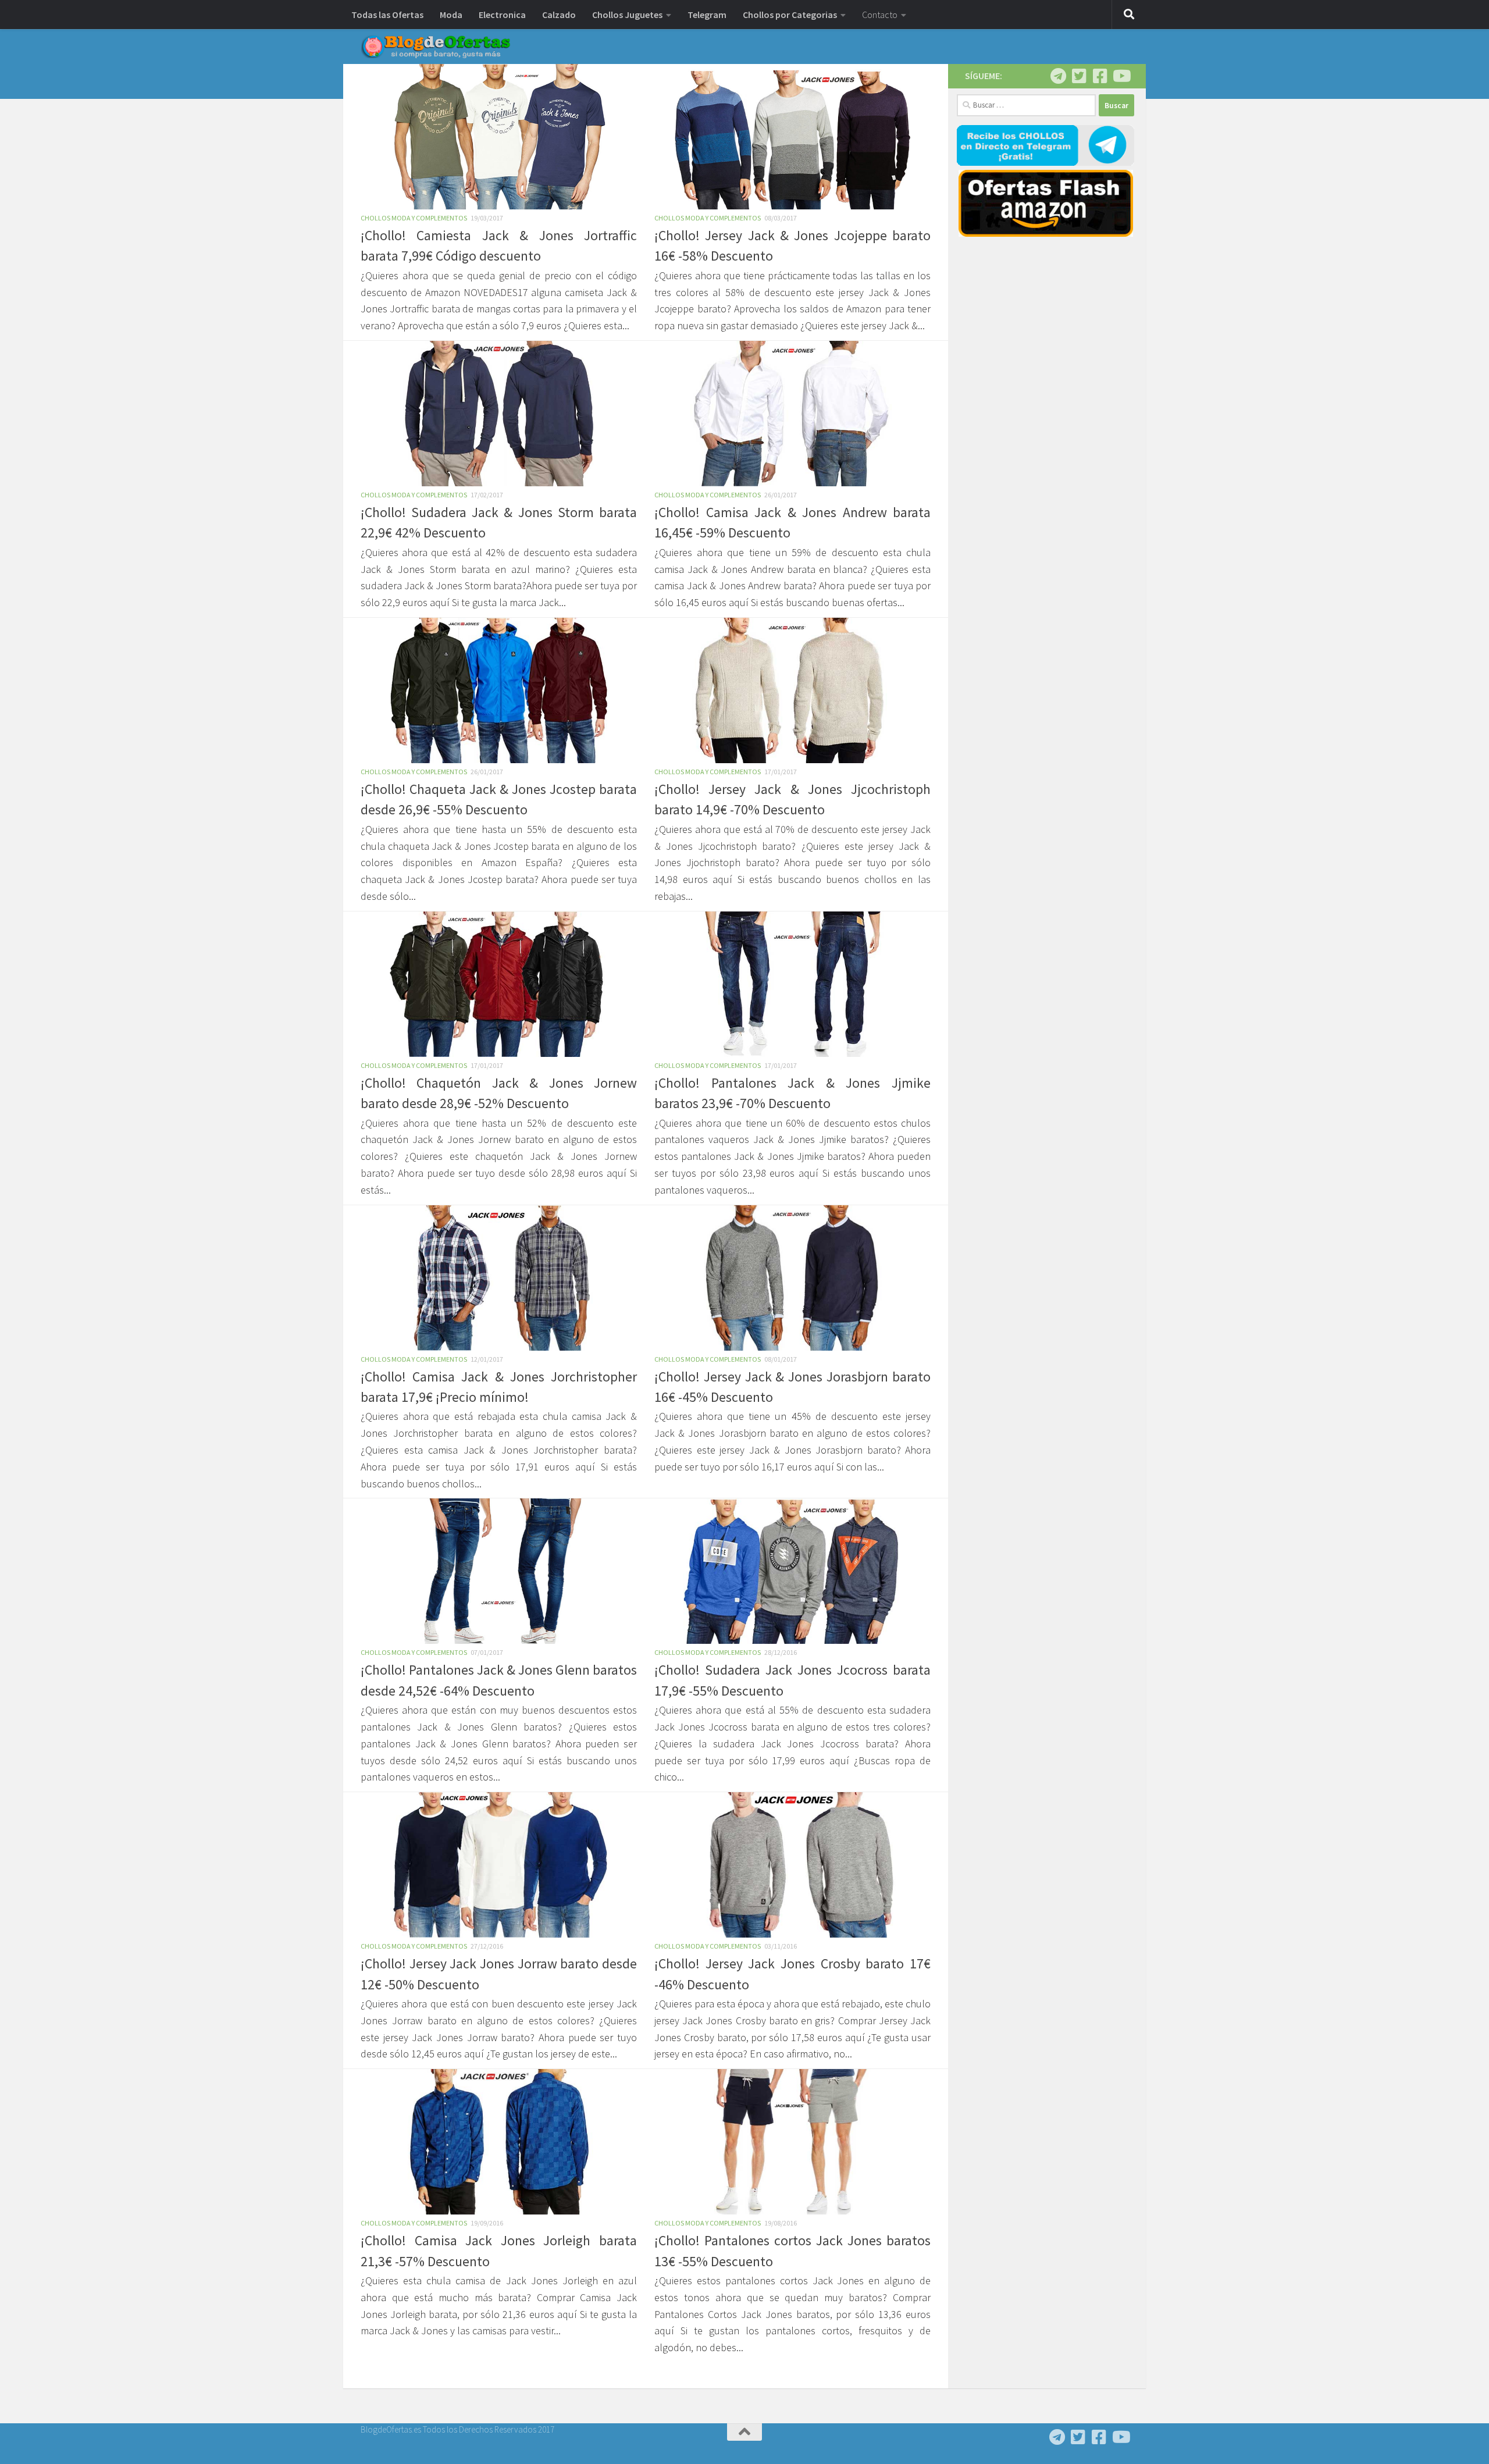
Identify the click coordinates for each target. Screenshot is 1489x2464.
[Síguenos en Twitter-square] (1079, 76)
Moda (451, 15)
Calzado (559, 15)
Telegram (707, 15)
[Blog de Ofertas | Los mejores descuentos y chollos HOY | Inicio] (436, 47)
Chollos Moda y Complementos (414, 218)
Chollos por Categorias (790, 15)
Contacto (880, 15)
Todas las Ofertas (387, 15)
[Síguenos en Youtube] (1121, 76)
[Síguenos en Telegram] (1058, 76)
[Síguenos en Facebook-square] (1100, 76)
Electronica (502, 15)
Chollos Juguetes (627, 15)
